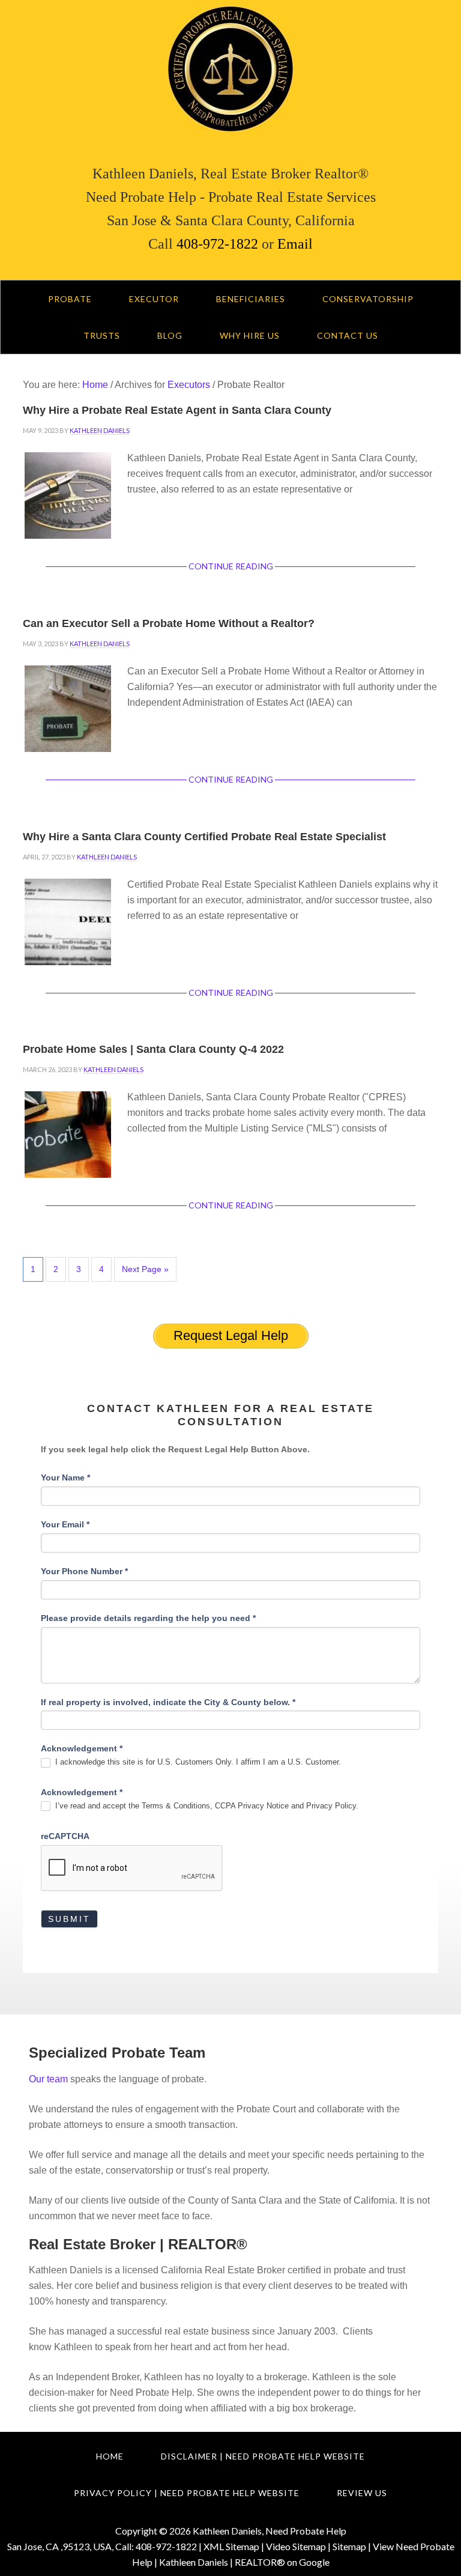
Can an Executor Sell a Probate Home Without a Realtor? (169, 623)
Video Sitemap (296, 2546)
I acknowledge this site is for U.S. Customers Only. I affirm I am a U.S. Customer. (197, 1762)
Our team (48, 2079)
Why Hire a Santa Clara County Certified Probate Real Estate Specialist (204, 837)
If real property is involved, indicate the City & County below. (168, 1702)
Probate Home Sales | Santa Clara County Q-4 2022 (153, 1049)
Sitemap (349, 2546)
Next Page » (145, 1269)
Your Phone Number (84, 1571)
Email (293, 244)
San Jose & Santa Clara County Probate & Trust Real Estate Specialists (230, 69)
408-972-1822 (217, 244)
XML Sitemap (231, 2546)
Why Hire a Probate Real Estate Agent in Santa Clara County (177, 410)
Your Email (65, 1524)
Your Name (65, 1477)
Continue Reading (231, 566)
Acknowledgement (82, 1748)
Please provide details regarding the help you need (148, 1618)
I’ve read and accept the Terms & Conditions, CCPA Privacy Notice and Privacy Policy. (206, 1806)
